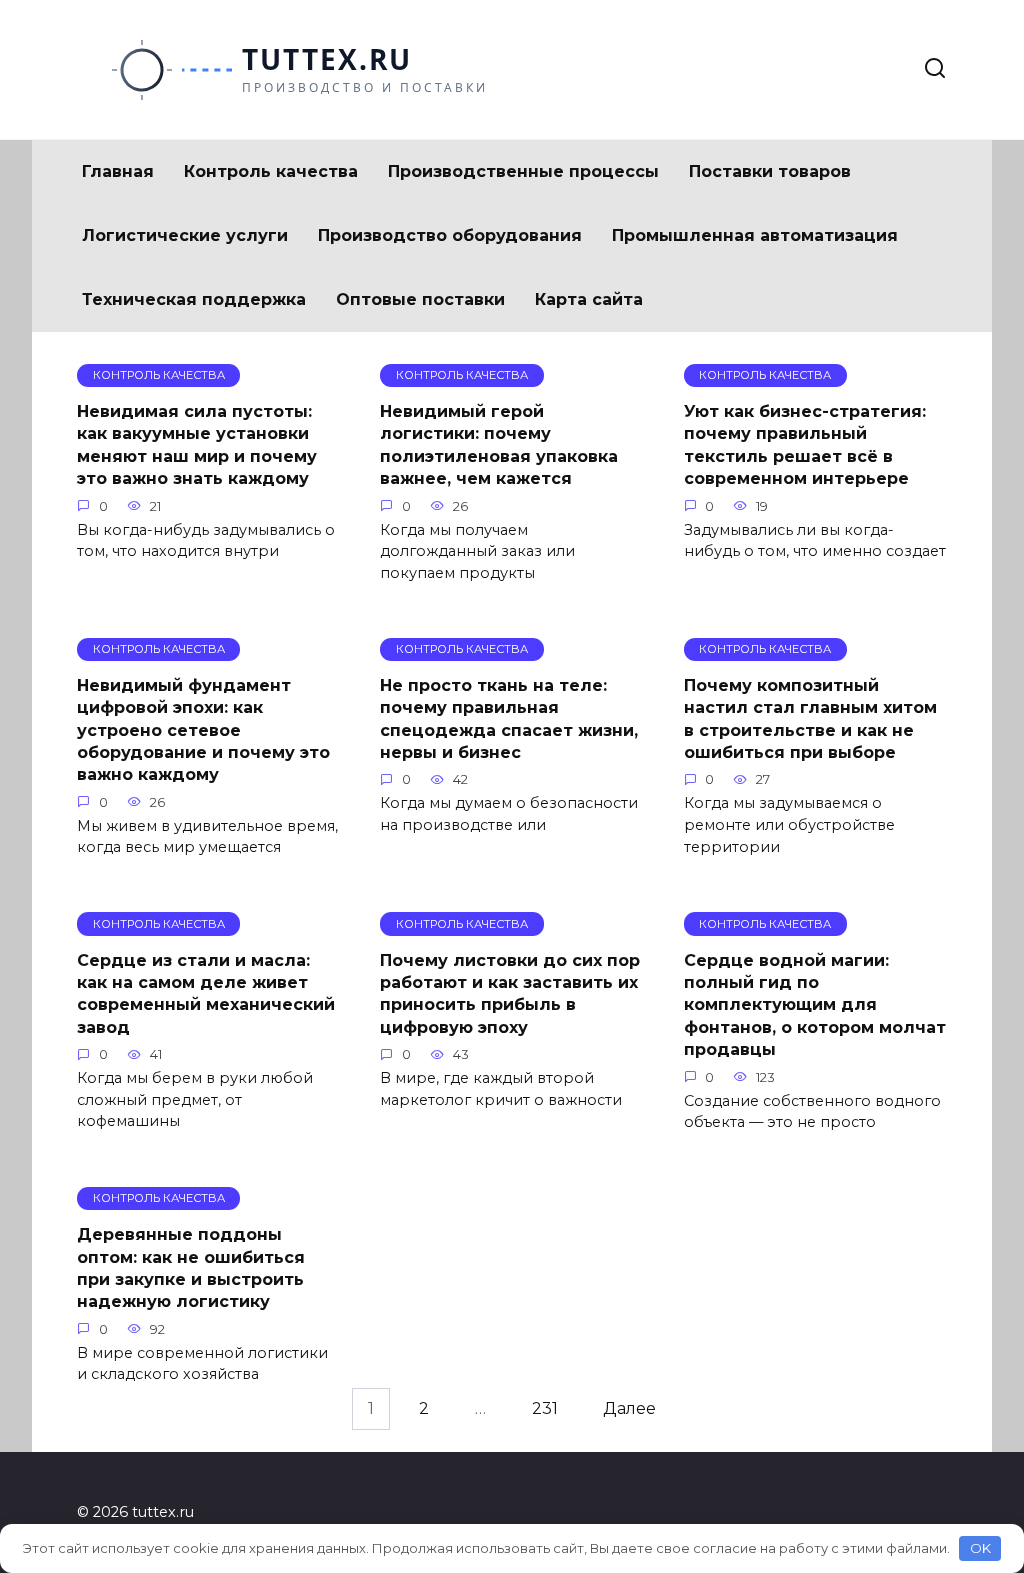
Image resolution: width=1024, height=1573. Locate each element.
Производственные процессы (523, 171)
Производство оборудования (450, 235)
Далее (629, 1409)
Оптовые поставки (420, 299)
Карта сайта (589, 299)
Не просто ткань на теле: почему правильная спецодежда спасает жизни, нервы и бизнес (509, 719)
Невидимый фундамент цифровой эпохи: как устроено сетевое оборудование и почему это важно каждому (203, 730)
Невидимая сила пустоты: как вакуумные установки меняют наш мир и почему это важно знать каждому (197, 445)
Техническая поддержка (194, 299)
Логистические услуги (185, 235)
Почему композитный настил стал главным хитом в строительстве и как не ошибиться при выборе (810, 719)
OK (980, 1548)
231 (545, 1409)
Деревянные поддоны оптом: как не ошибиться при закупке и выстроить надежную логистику (191, 1268)
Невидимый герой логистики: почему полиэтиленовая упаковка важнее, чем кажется (499, 445)
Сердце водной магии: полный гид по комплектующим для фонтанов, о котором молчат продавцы (815, 1004)
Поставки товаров (770, 171)
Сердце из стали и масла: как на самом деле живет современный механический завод (206, 993)
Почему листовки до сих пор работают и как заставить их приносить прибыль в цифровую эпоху (510, 993)
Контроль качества (271, 171)
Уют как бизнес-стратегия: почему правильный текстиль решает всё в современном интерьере (805, 445)
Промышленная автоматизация (755, 235)
